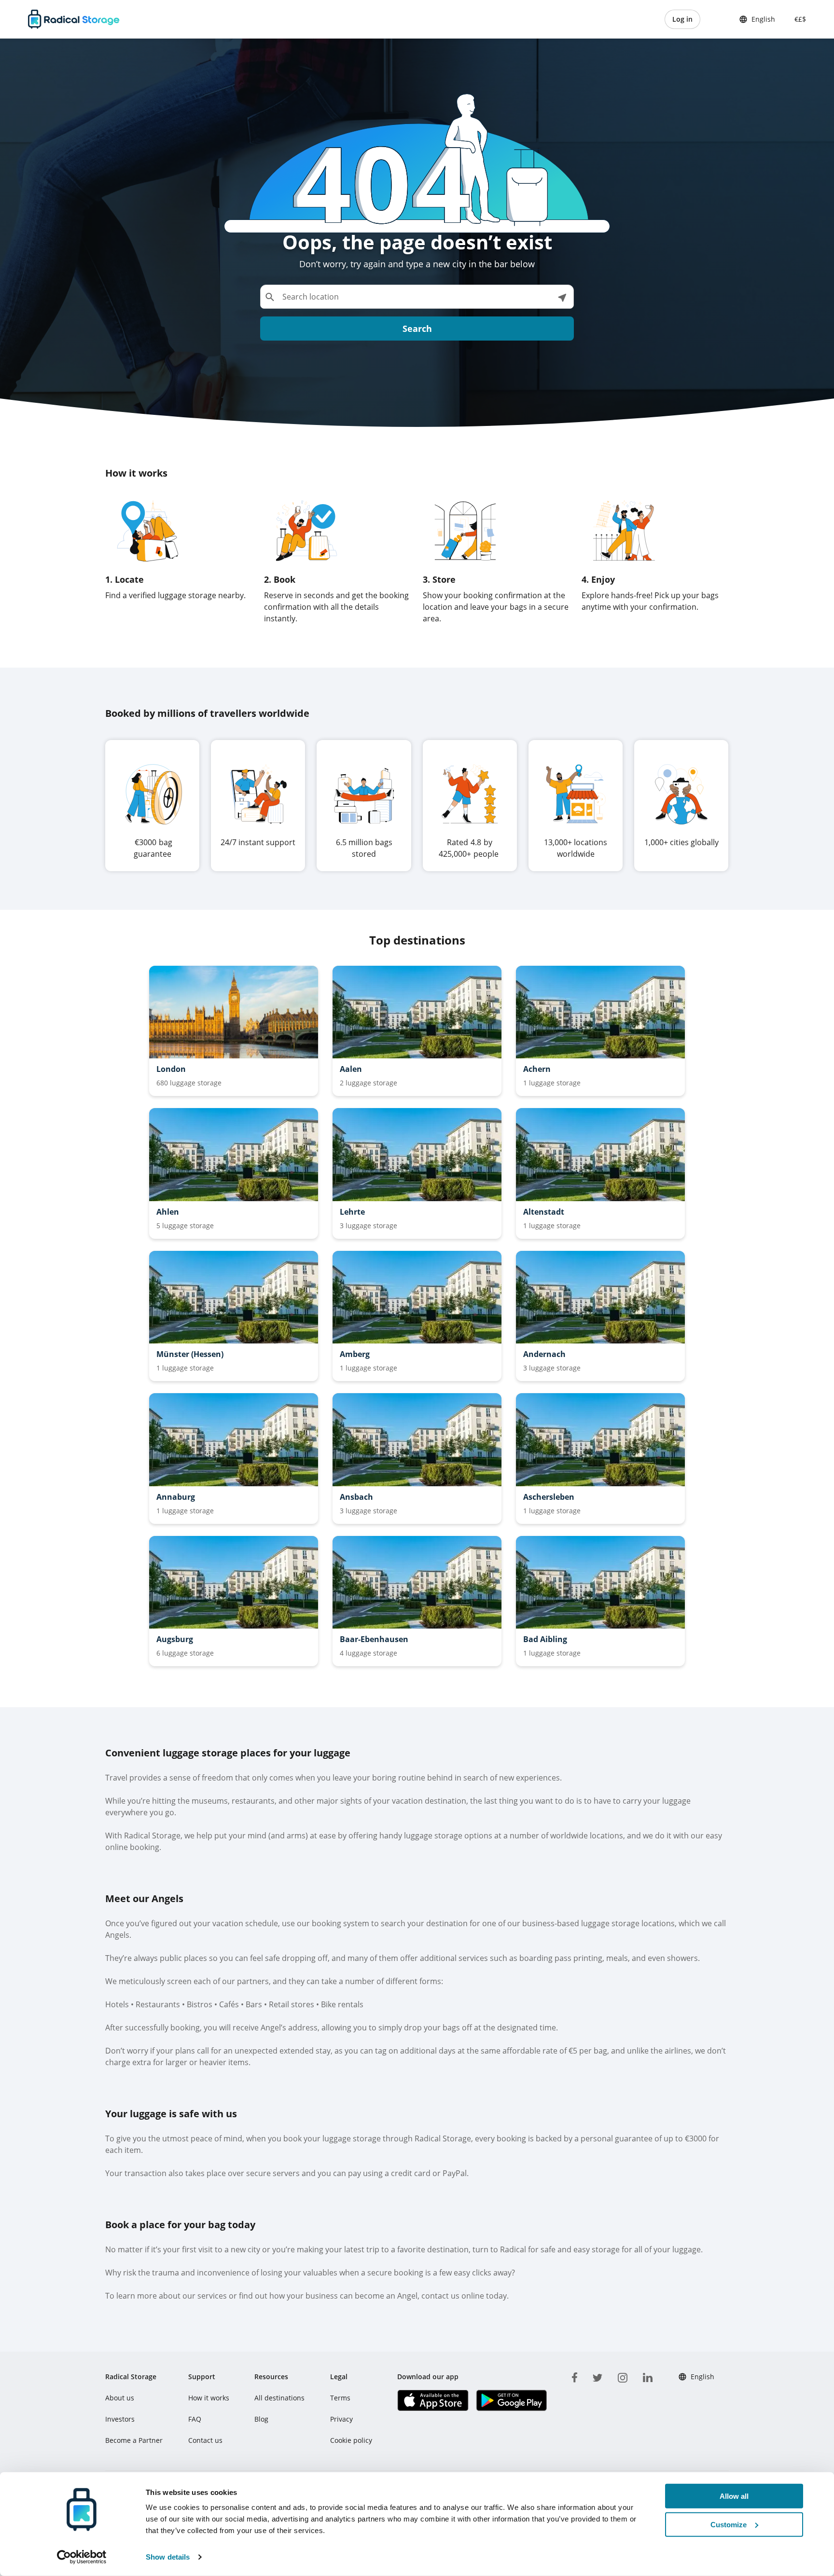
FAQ (195, 2419)
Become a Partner (134, 2440)
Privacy (341, 2419)
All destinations (279, 2398)
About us (120, 2398)
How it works (209, 2398)
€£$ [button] (798, 19)
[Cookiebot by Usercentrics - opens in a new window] (82, 2557)
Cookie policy (351, 2440)
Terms (340, 2398)
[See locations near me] (562, 297)
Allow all (734, 2496)
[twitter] (598, 2376)
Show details (168, 2557)
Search (417, 329)
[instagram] (623, 2376)
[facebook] (575, 2376)
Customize (729, 2525)
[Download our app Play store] (511, 2400)
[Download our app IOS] (433, 2400)
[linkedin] (648, 2376)
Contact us (205, 2440)
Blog (261, 2419)
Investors (120, 2419)
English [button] (763, 19)
